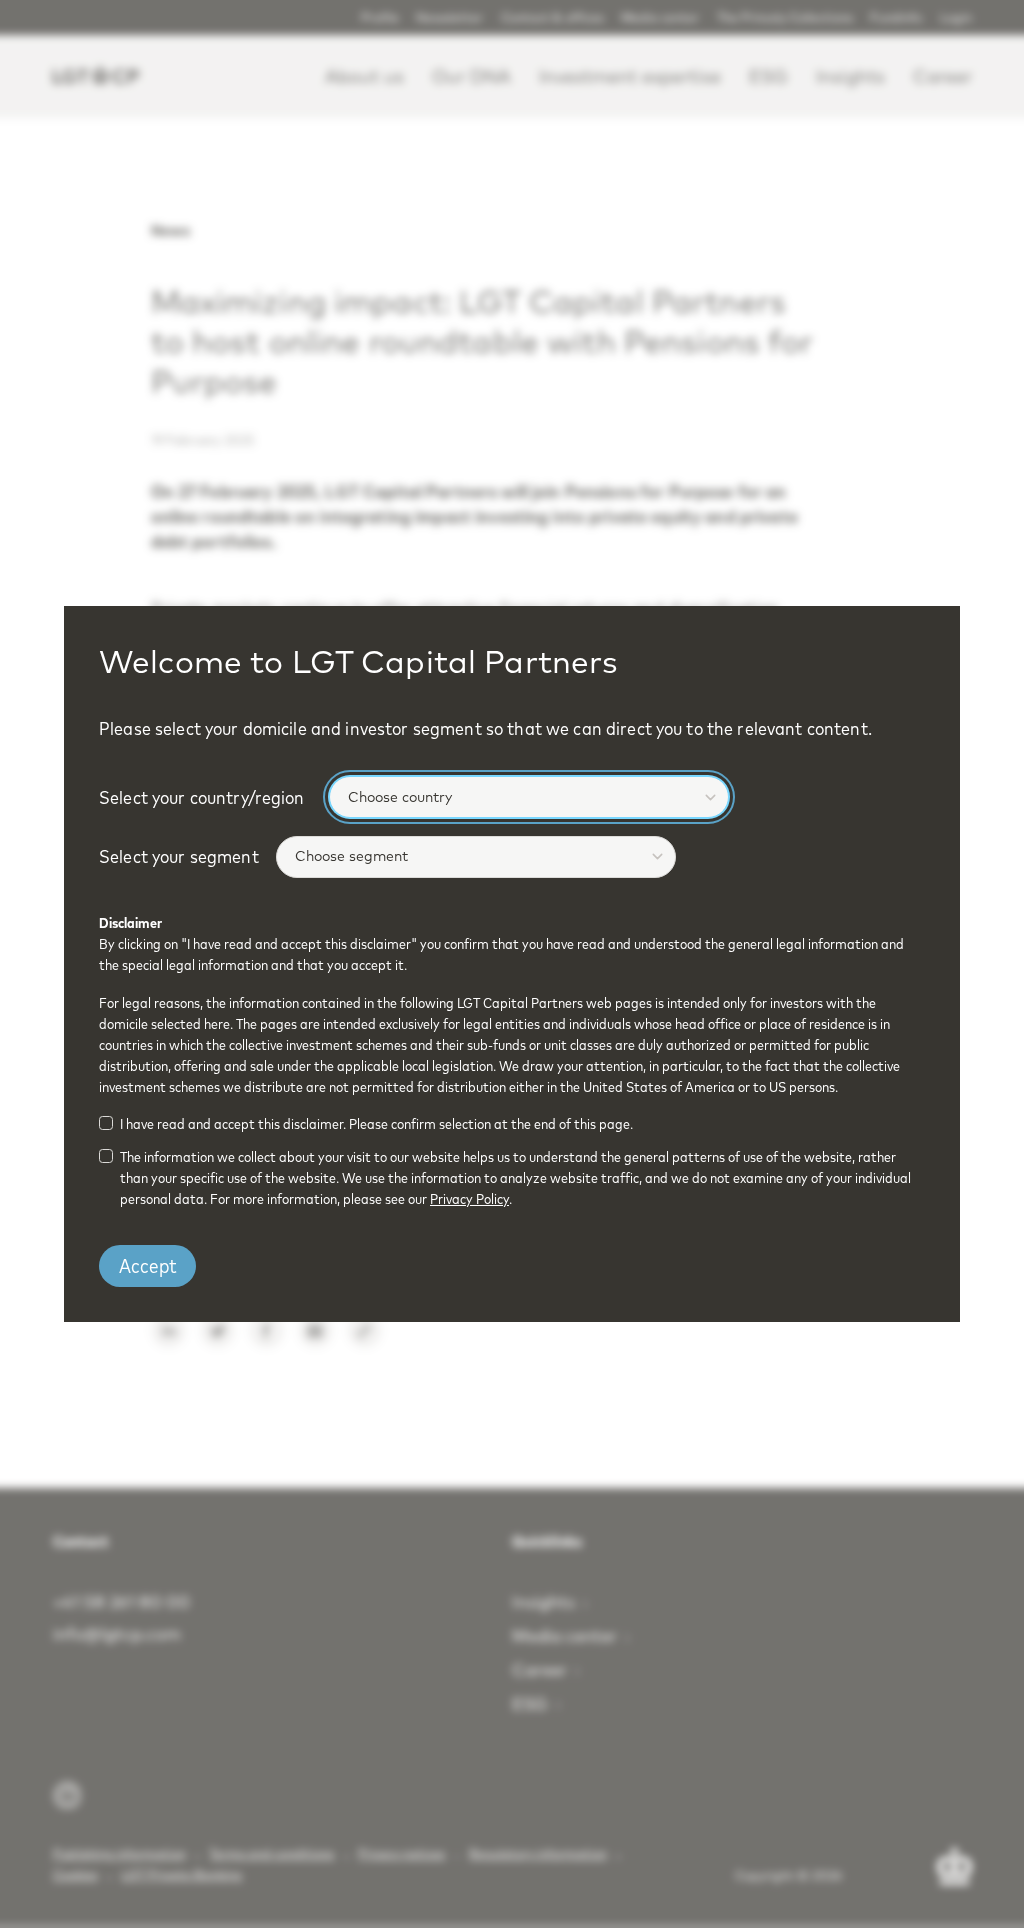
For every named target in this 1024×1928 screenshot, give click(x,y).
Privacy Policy (469, 1199)
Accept (148, 1265)
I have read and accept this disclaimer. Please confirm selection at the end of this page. (376, 1124)
